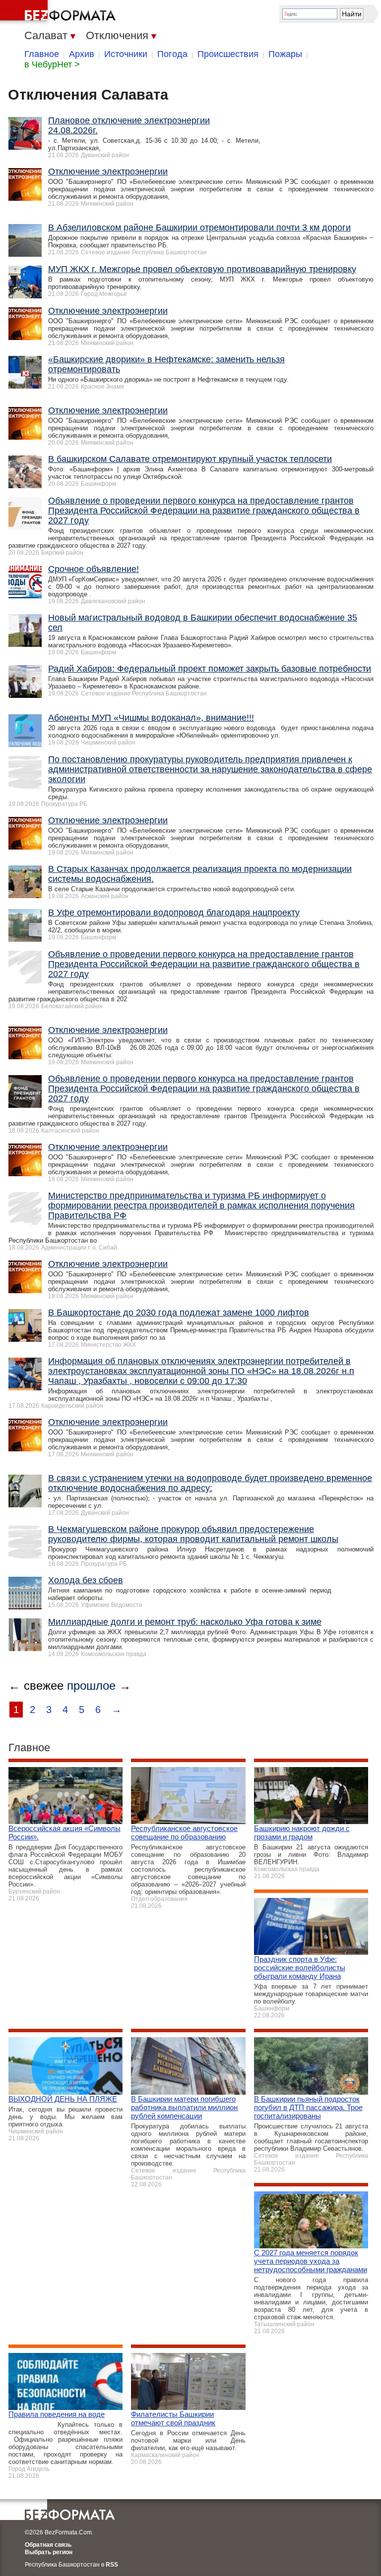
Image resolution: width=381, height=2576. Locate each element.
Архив (82, 54)
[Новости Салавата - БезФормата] (60, 12)
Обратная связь (48, 2545)
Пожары (285, 54)
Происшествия (228, 54)
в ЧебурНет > (52, 64)
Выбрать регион (49, 2552)
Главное (42, 54)
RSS (112, 2565)
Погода (172, 54)
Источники (126, 54)
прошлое (91, 1686)
